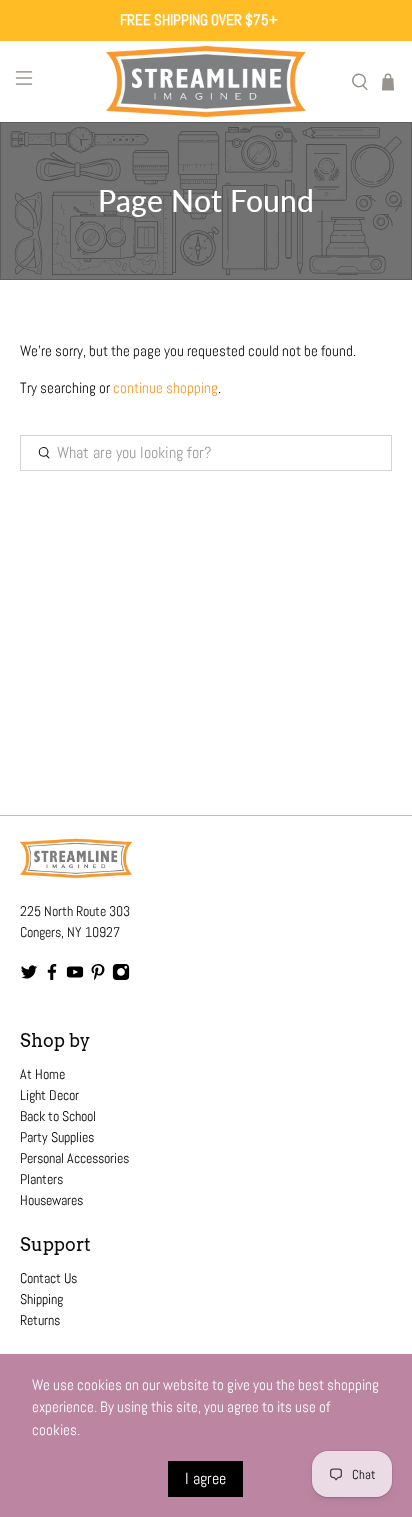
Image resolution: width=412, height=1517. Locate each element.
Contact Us (48, 1278)
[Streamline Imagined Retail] (206, 81)
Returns (40, 1320)
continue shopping (165, 387)
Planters (41, 1179)
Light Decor (49, 1095)
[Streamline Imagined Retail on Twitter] (29, 976)
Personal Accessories (74, 1158)
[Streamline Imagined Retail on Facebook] (52, 976)
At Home (42, 1074)
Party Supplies (57, 1137)
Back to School (58, 1116)
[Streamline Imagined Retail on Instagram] (121, 976)
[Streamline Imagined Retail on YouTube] (75, 976)
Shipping (41, 1299)
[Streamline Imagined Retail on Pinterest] (98, 976)
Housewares (51, 1200)
